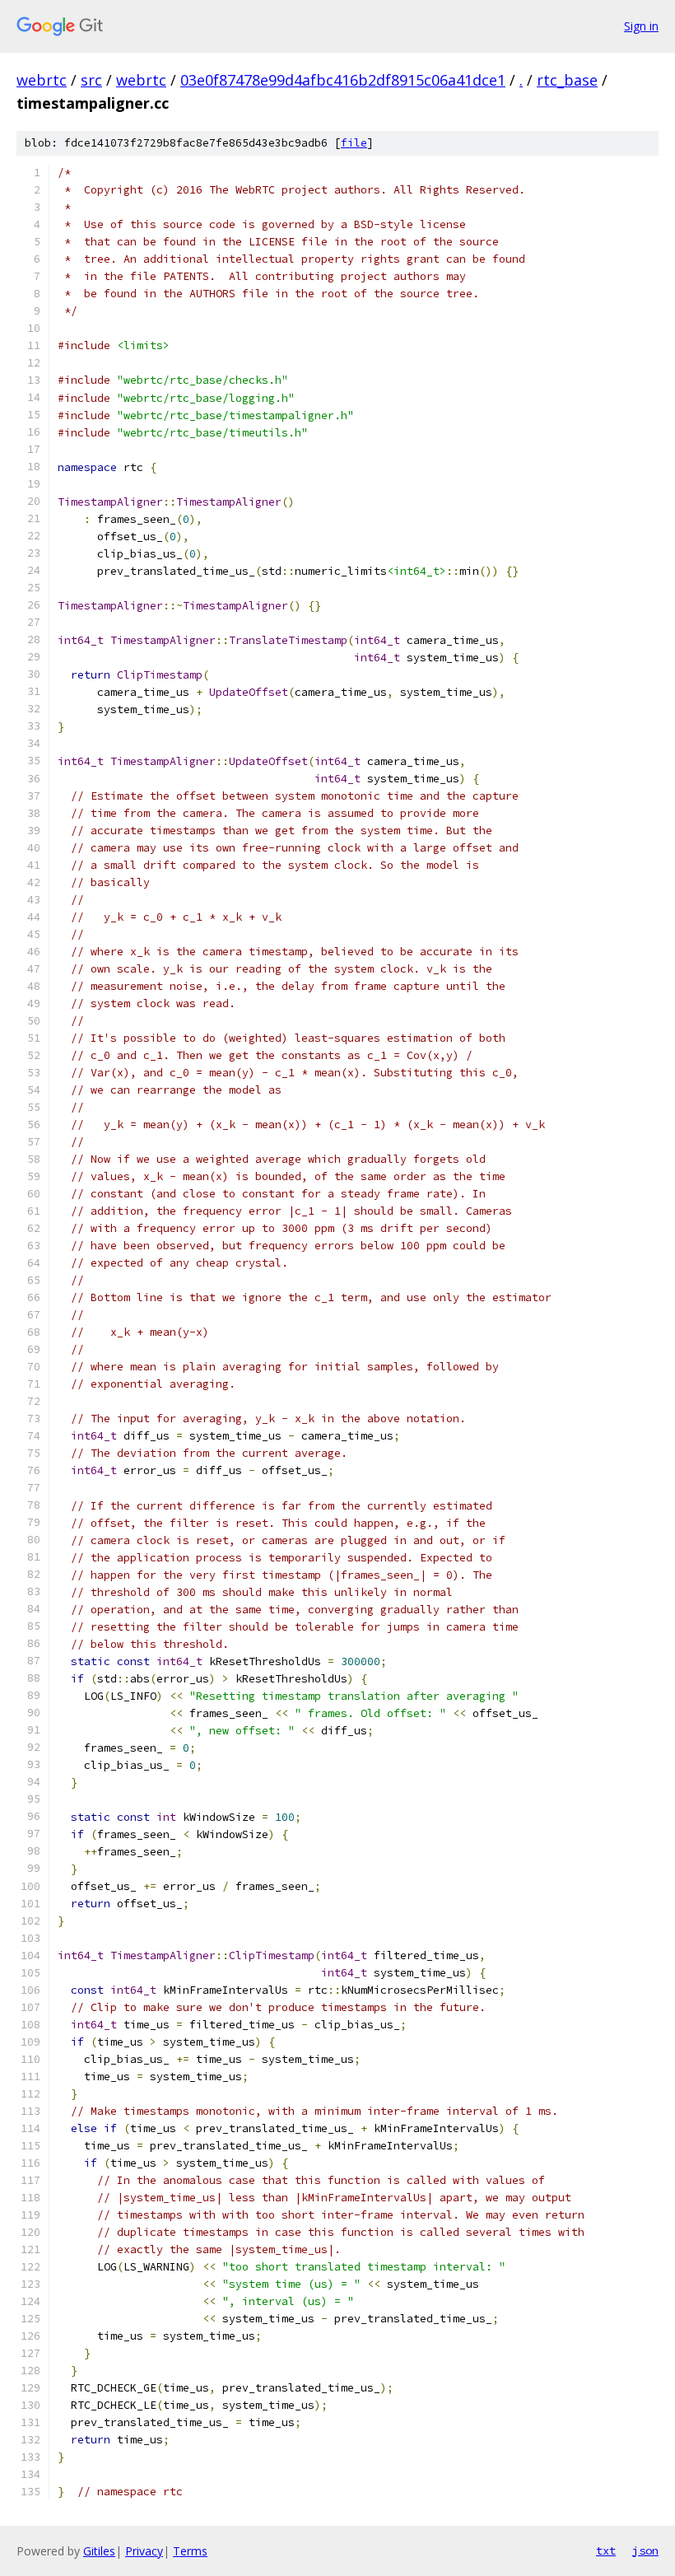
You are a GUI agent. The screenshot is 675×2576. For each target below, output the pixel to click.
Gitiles (99, 2551)
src (91, 80)
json (645, 2550)
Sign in (641, 26)
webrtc (42, 80)
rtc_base (567, 80)
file (354, 143)
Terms (190, 2551)
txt (606, 2550)
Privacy (144, 2551)
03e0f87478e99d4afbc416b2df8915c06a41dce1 (343, 80)
